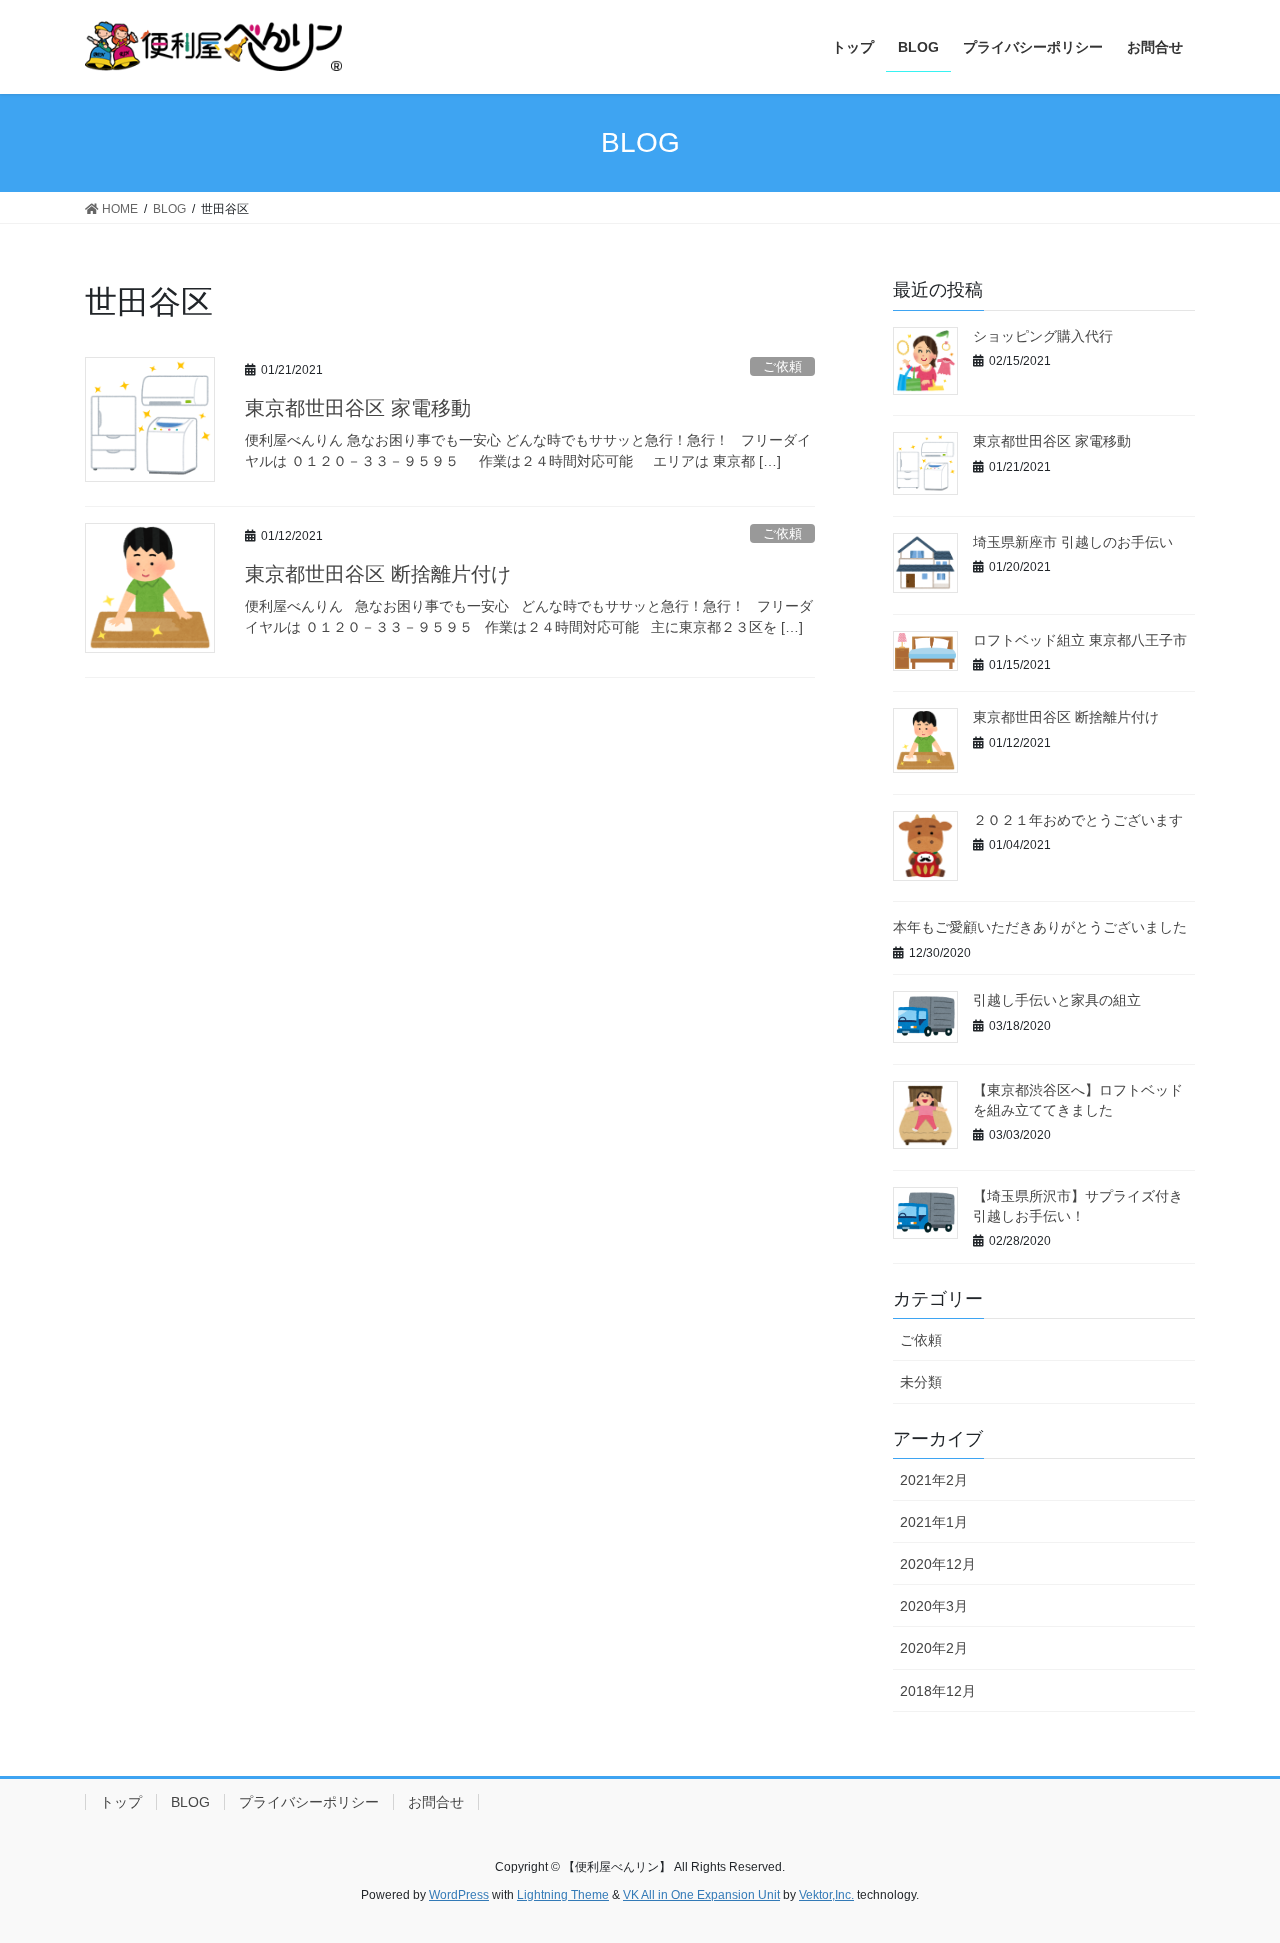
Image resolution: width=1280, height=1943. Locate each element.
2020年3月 (934, 1606)
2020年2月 (934, 1648)
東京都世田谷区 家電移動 (358, 408)
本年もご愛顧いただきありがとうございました (1040, 927)
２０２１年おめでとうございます (1078, 820)
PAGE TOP (1230, 1867)
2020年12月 (938, 1564)
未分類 (921, 1382)
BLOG (190, 1802)
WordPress (459, 1895)
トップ (121, 1802)
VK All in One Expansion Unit (701, 1895)
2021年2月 (934, 1480)
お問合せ (436, 1802)
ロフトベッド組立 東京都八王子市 (1080, 640)
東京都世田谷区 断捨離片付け (378, 574)
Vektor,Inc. (826, 1895)
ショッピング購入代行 (1043, 336)
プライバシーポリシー (309, 1802)
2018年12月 (938, 1691)
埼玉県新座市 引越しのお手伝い (1073, 542)
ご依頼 (782, 366)
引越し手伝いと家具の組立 (1057, 1000)
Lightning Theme (563, 1895)
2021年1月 (934, 1522)
